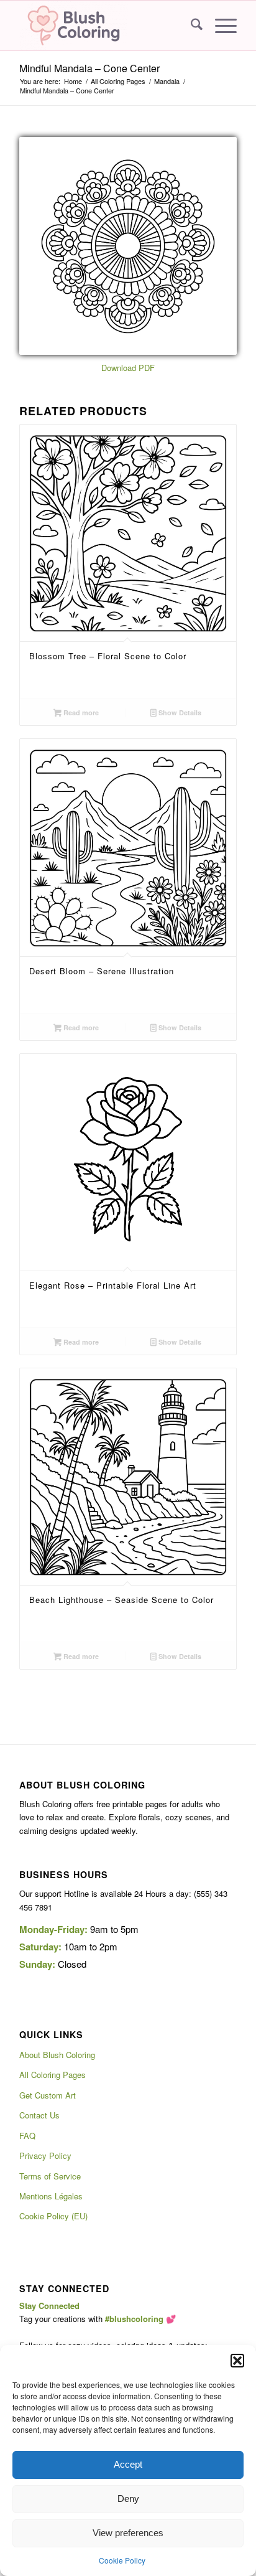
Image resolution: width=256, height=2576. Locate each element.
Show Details (179, 712)
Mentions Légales (51, 2196)
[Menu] (220, 26)
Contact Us (39, 2115)
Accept (128, 2464)
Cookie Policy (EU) (53, 2216)
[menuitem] (190, 26)
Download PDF (128, 368)
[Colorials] (106, 26)
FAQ (27, 2136)
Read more (80, 712)
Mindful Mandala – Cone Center (89, 68)
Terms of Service (50, 2176)
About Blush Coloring (57, 2055)
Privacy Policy (45, 2155)
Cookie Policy (122, 2560)
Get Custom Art (48, 2095)
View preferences (128, 2533)
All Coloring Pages (53, 2075)
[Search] (190, 26)
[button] (237, 2361)
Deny (128, 2498)
